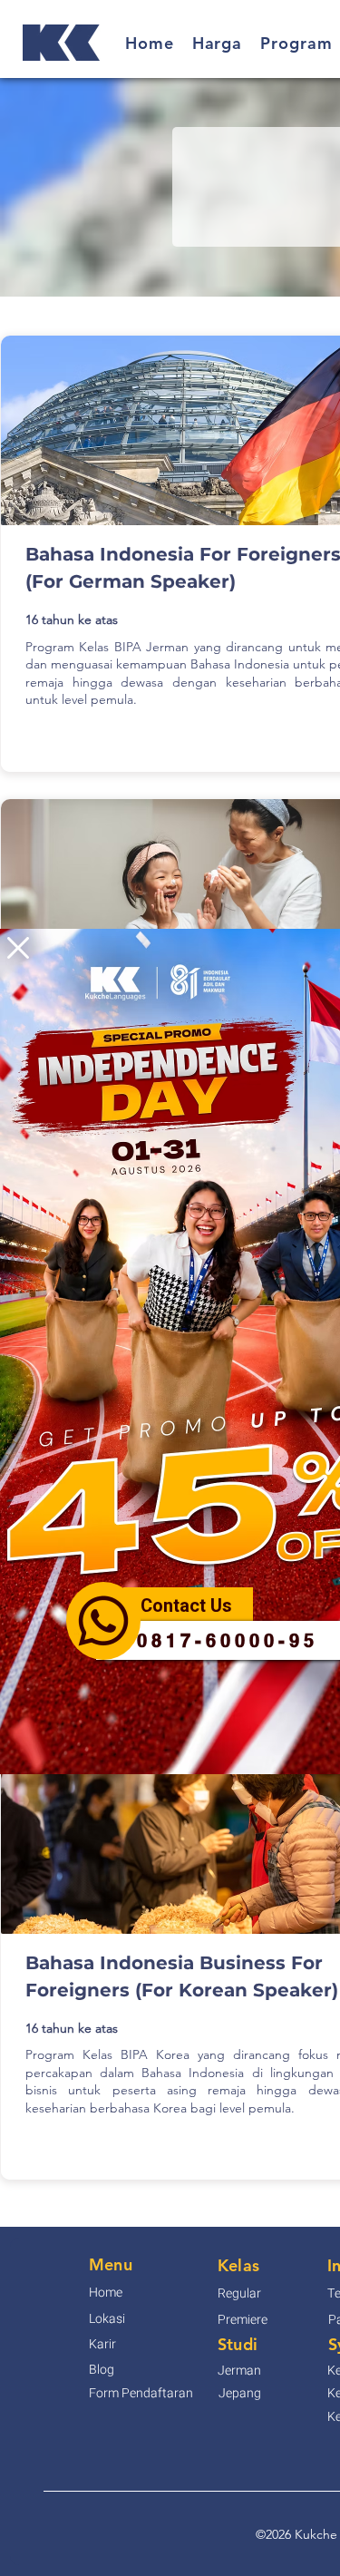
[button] (18, 948)
